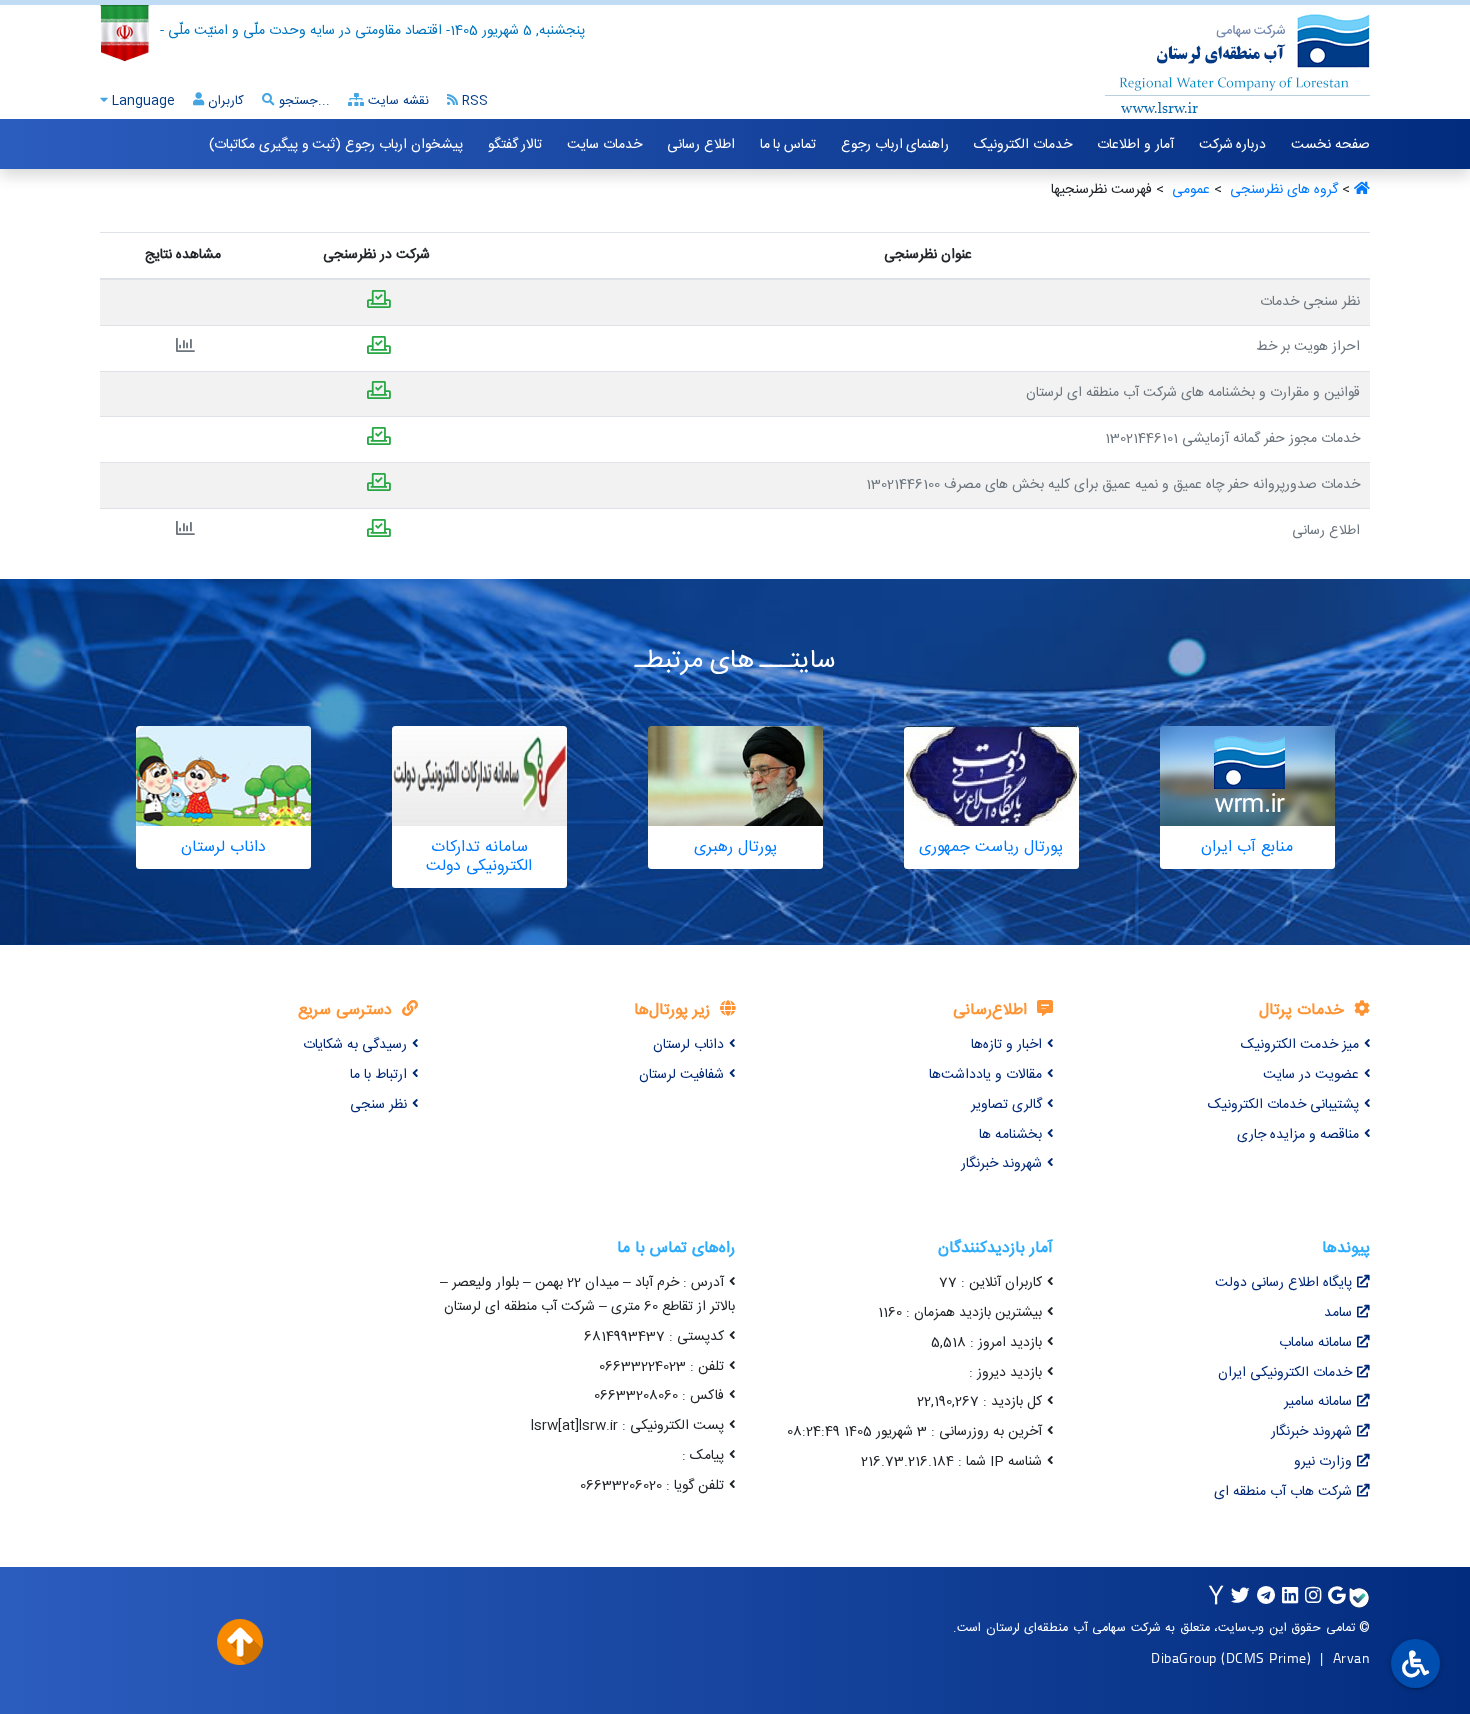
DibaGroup (1184, 1657)
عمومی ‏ (1189, 190)
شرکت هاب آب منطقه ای (1283, 1492)
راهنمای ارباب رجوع (895, 145)
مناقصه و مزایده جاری (1298, 1135)
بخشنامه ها (1010, 1135)
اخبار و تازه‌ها (1006, 1045)
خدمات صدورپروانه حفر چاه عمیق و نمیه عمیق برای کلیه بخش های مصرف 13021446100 (1113, 485)
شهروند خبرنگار (1001, 1164)
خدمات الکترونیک (1023, 145)
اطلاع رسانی (701, 145)
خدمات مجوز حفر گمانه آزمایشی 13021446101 (1232, 439)
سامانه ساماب (1315, 1343)
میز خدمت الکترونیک (1300, 1045)
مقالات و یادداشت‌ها (985, 1075)
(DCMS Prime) (1266, 1657)
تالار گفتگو (515, 145)
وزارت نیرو (1323, 1462)
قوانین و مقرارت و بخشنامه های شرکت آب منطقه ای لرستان (1193, 393)
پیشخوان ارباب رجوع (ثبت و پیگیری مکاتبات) (335, 145)
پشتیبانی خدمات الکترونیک (1283, 1105)
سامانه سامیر (1318, 1402)
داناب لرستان (688, 1045)
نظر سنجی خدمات (1310, 302)
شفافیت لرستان (681, 1075)
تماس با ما (788, 145)
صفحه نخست (1330, 145)
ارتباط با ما (378, 1075)
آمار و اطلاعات (1135, 145)
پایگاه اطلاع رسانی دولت (1283, 1283)
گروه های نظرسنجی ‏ (1282, 190)
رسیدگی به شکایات (355, 1045)
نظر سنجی (378, 1105)
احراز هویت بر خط (1308, 347)
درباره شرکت (1233, 145)
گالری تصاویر (1006, 1105)
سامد (1338, 1313)
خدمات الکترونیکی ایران (1285, 1373)
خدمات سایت (604, 145)
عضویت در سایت (1311, 1075)
